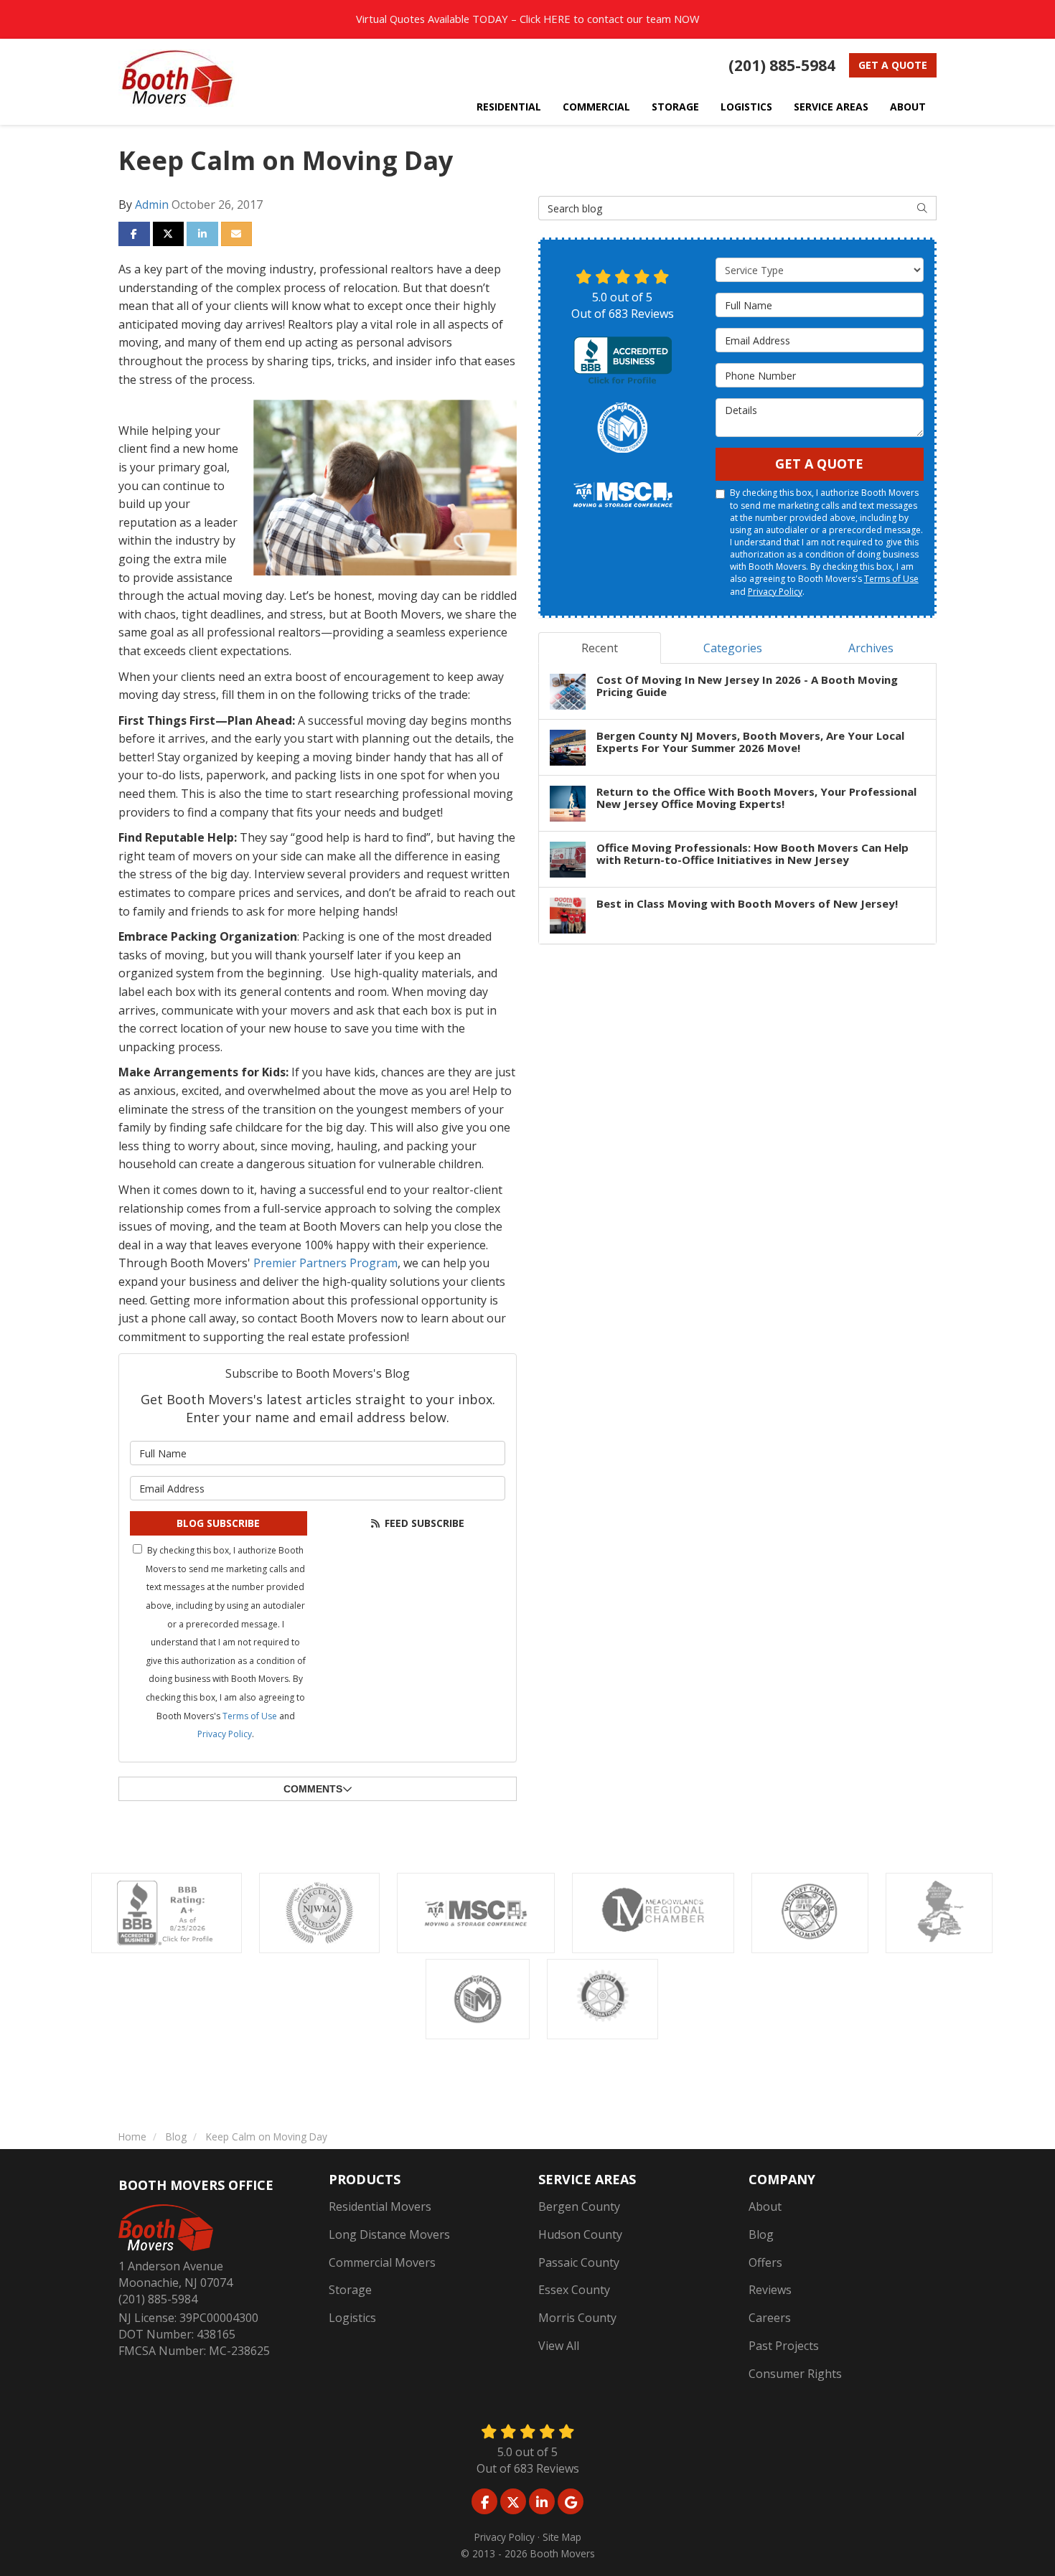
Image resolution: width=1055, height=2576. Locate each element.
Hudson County (580, 2234)
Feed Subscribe (423, 1523)
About (765, 2206)
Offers (765, 2262)
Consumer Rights (795, 2374)
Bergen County (579, 2206)
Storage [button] (675, 107)
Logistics (352, 2318)
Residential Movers (380, 2206)
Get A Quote (819, 464)
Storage (350, 2290)
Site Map (562, 2537)
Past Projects (784, 2346)
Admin (152, 205)
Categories (733, 648)
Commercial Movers (382, 2262)
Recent (600, 648)
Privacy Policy (225, 1734)
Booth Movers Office (196, 2185)
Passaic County (579, 2262)
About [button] (908, 107)
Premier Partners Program (325, 1263)
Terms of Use (250, 1716)
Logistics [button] (746, 107)
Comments (313, 1789)
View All (559, 2346)
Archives (871, 648)
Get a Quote (893, 65)
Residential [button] (509, 107)
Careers (770, 2318)
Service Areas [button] (831, 107)
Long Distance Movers (389, 2234)
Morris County (577, 2318)
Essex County (574, 2290)
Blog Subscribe (218, 1523)
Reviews (770, 2290)
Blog (761, 2234)
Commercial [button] (596, 107)
